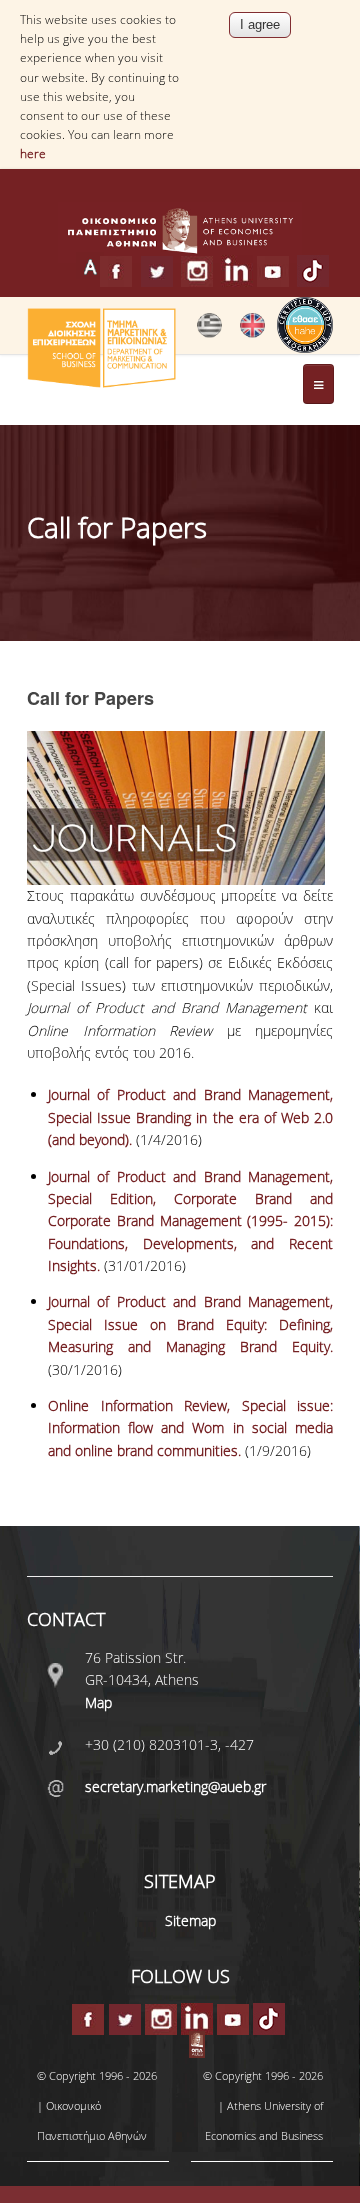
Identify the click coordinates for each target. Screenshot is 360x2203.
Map (98, 1702)
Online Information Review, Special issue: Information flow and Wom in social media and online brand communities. (190, 1428)
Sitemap (190, 1920)
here (33, 153)
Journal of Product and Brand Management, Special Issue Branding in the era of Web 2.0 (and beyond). (190, 1117)
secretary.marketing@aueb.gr (175, 1786)
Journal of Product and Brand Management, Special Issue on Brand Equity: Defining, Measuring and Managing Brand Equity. (190, 1324)
